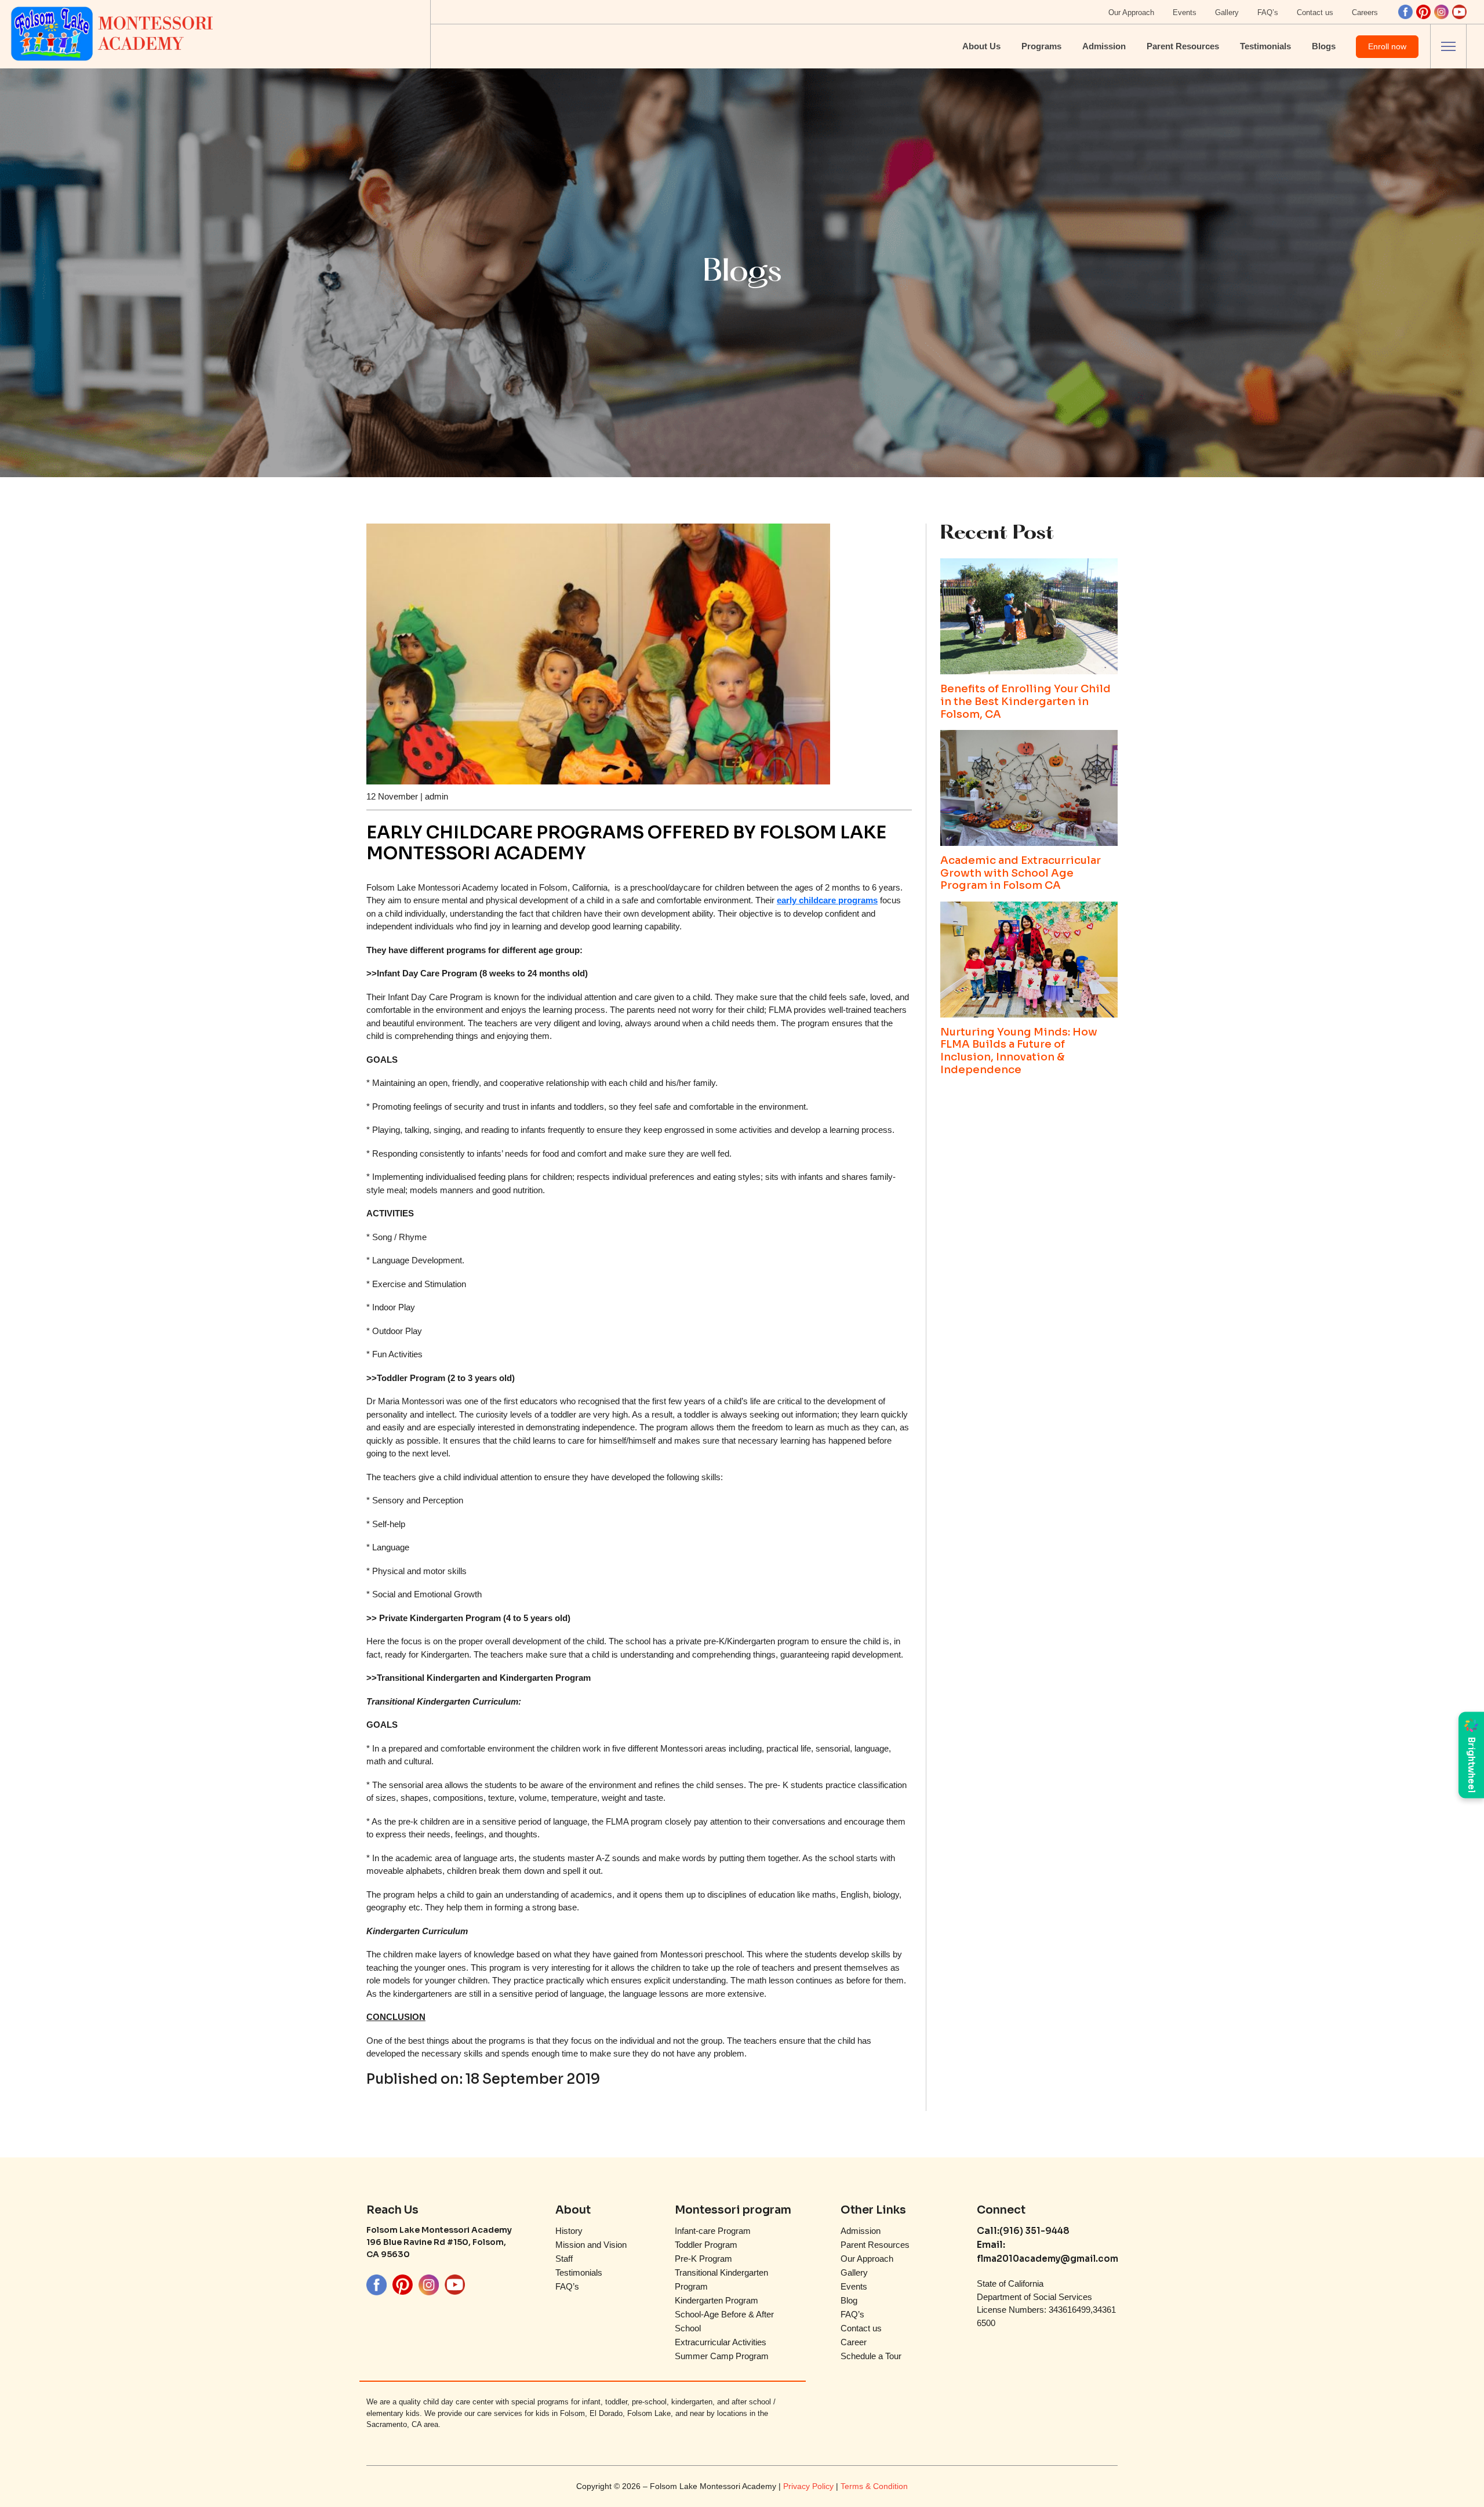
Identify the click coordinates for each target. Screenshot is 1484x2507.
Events (1185, 12)
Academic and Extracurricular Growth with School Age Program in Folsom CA (1021, 873)
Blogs (1324, 46)
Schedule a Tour (871, 2356)
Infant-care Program (713, 2231)
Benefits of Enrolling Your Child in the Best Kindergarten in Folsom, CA (1025, 702)
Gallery (1227, 12)
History (569, 2231)
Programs (1041, 46)
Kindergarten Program (716, 2300)
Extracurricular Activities (721, 2342)
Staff (564, 2259)
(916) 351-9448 (1034, 2231)
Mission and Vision (591, 2245)
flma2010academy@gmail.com (1047, 2259)
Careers (1365, 12)
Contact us (1315, 12)
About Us (981, 46)
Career (854, 2342)
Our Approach (1131, 12)
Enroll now (1387, 46)
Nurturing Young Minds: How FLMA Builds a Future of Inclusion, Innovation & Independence (1019, 1051)
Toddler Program (706, 2245)
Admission (1104, 46)
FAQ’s (1268, 12)
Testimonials (1265, 46)
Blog (849, 2300)
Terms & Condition (874, 2486)
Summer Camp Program (722, 2356)
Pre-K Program (703, 2259)
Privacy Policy (810, 2486)
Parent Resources (1183, 46)
